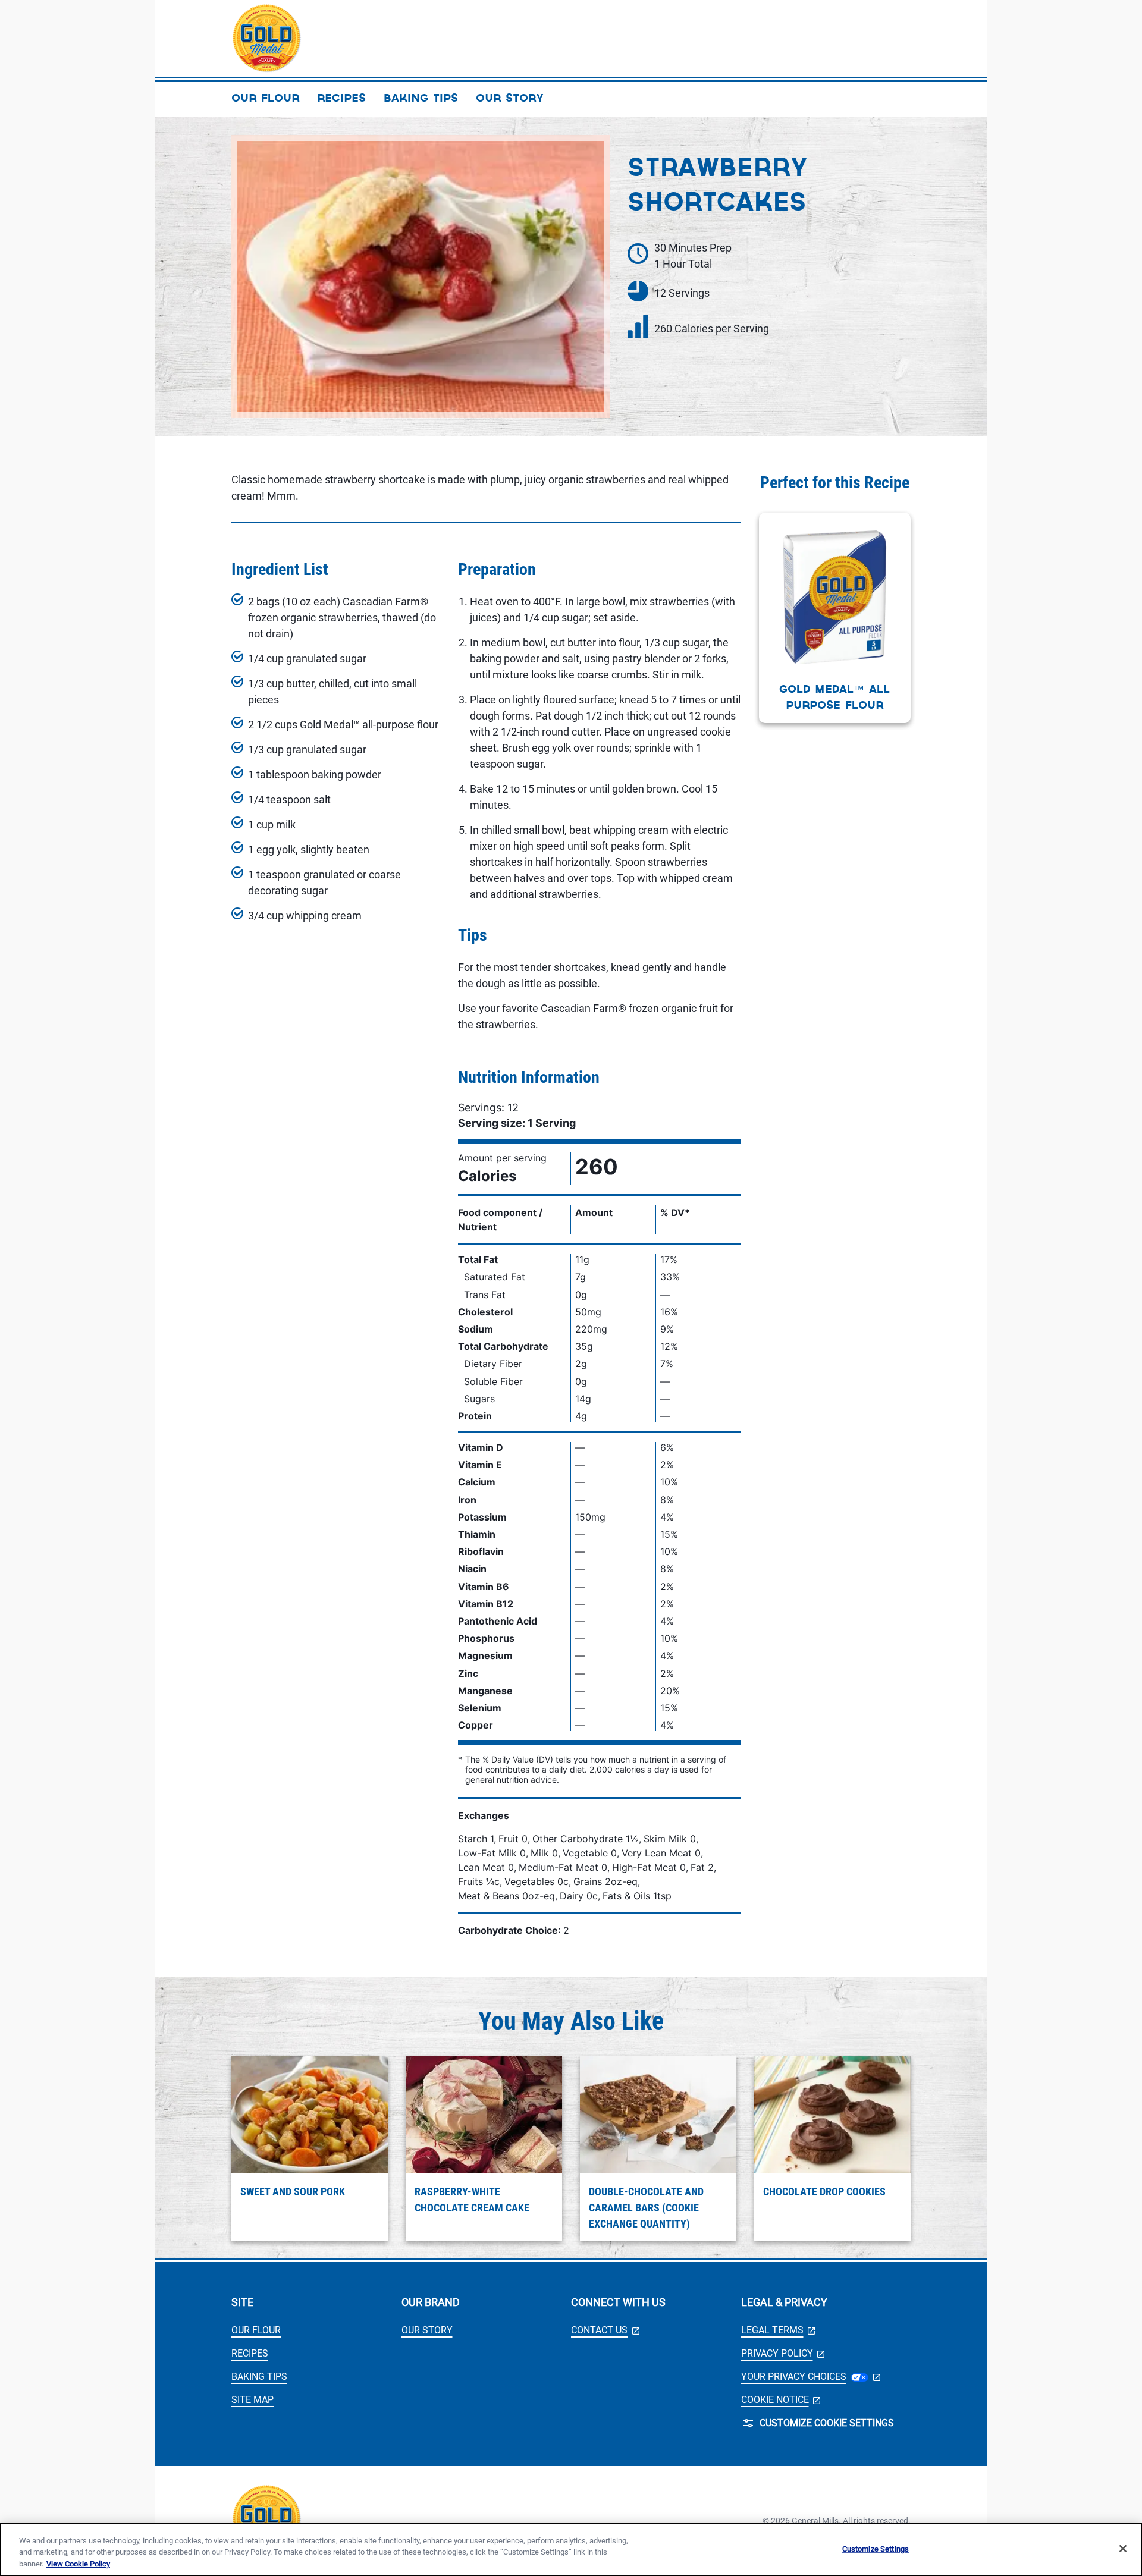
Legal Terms (778, 2330)
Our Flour (256, 2330)
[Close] (1123, 2549)
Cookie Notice (781, 2400)
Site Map (252, 2400)
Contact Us (605, 2330)
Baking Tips (259, 2376)
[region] (571, 2550)
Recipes (250, 2353)
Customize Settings (876, 2548)
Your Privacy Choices (811, 2376)
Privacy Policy (783, 2353)
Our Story (427, 2330)
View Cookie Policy (78, 2564)
